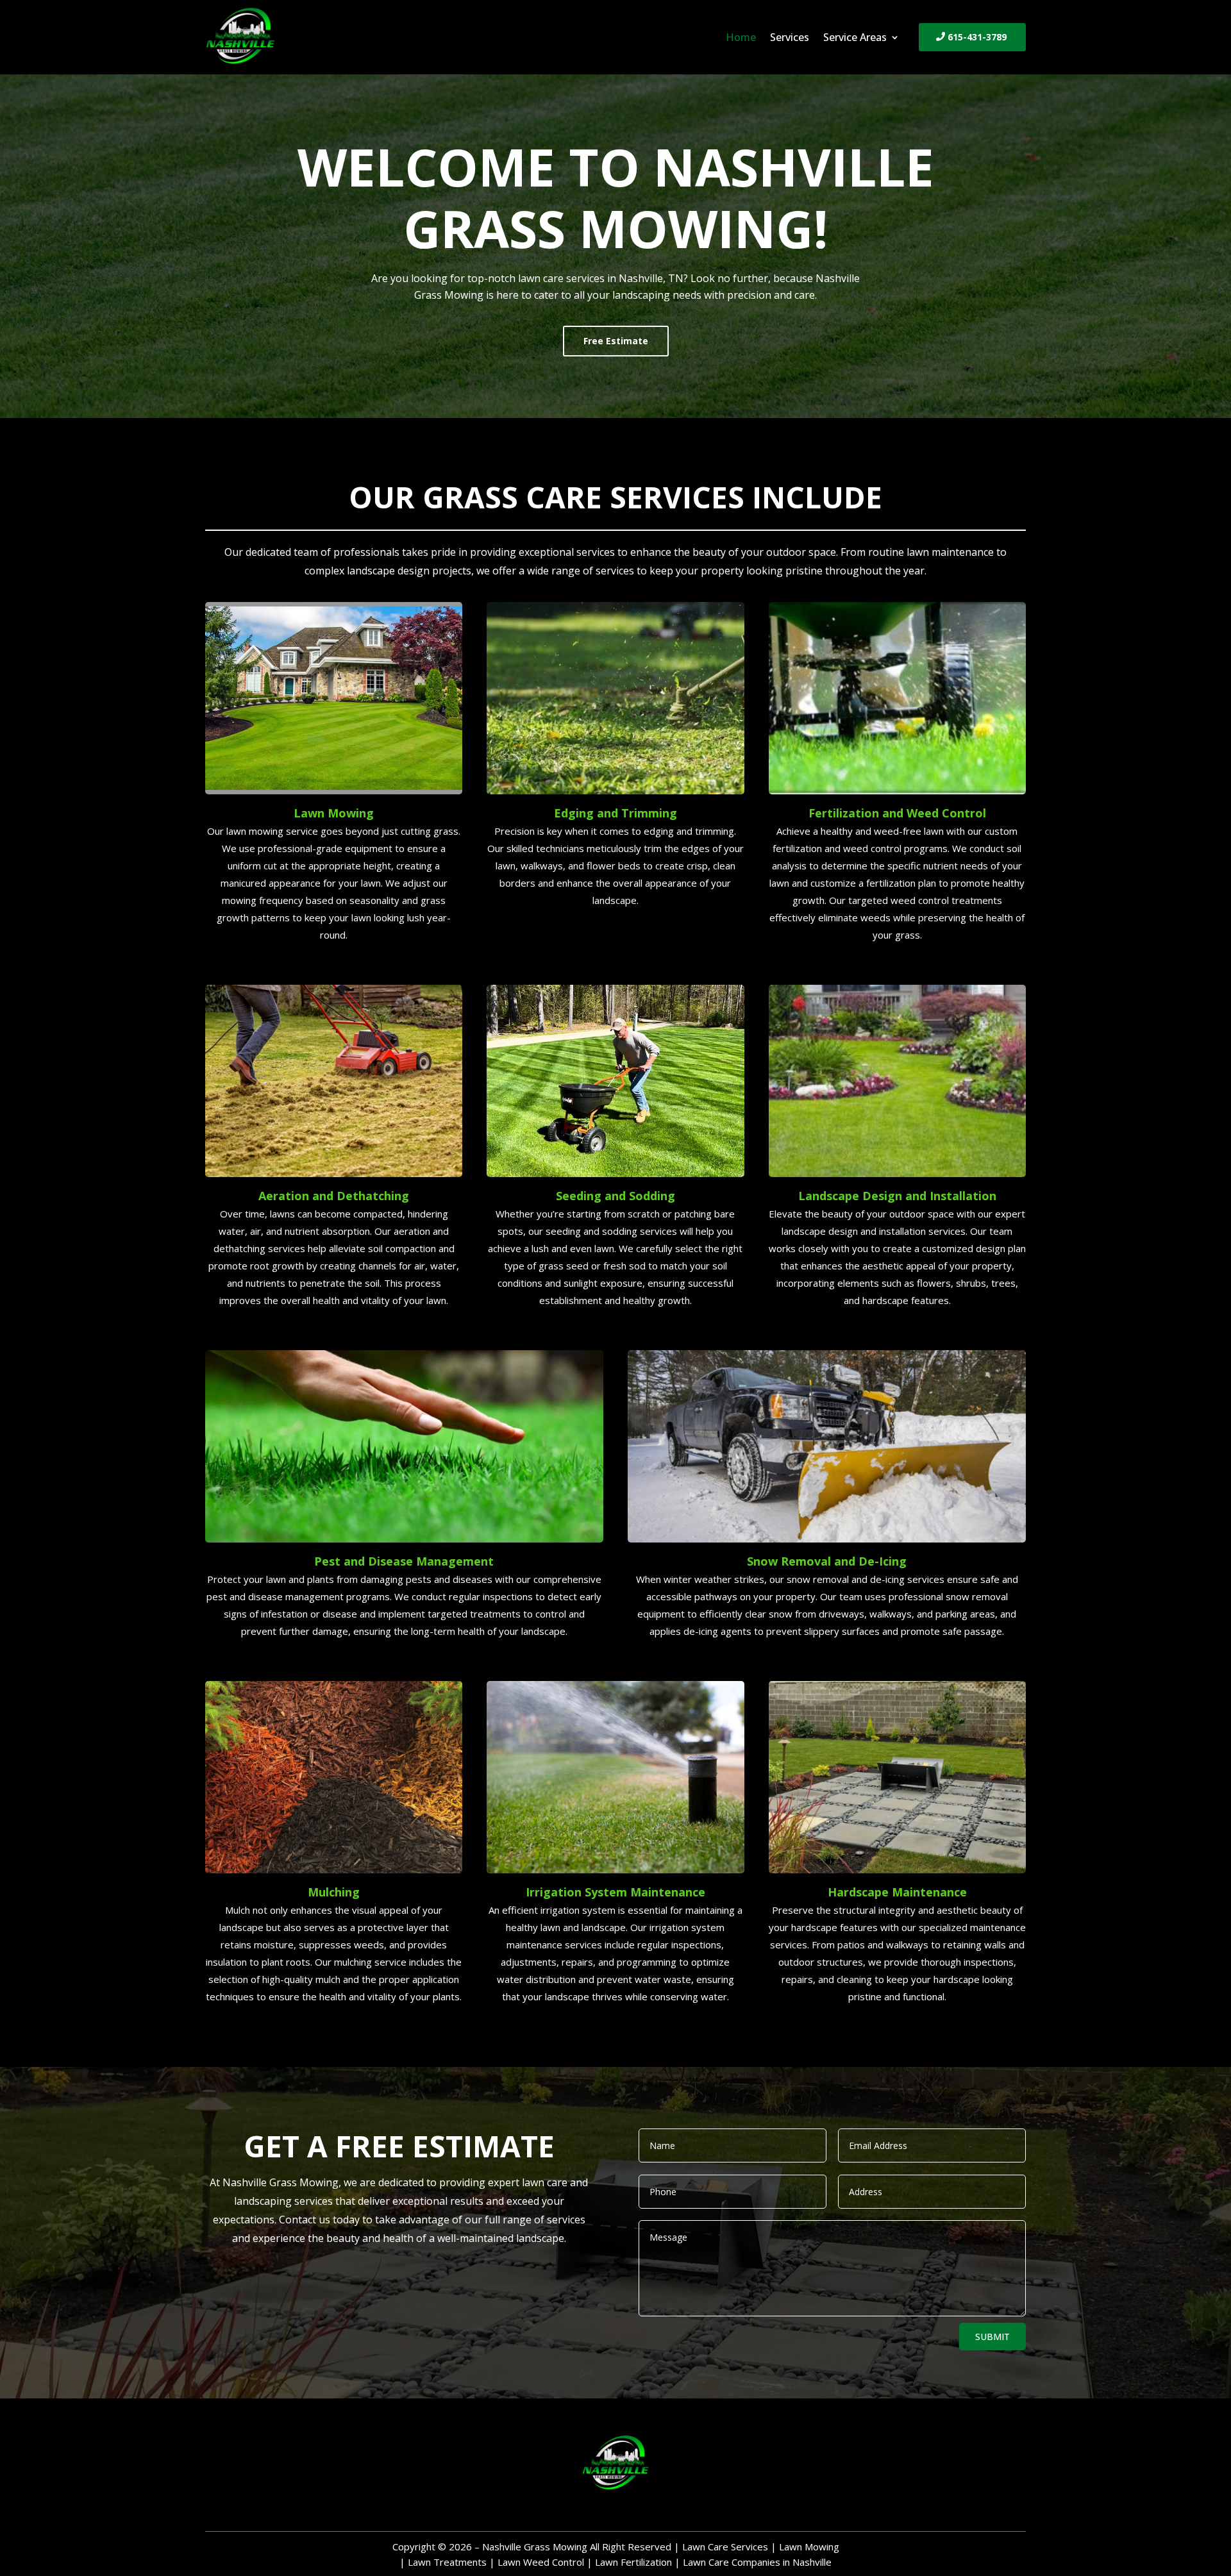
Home (741, 38)
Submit (992, 2337)
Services (790, 38)
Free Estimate (616, 341)
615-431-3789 (977, 37)
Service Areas (855, 38)
